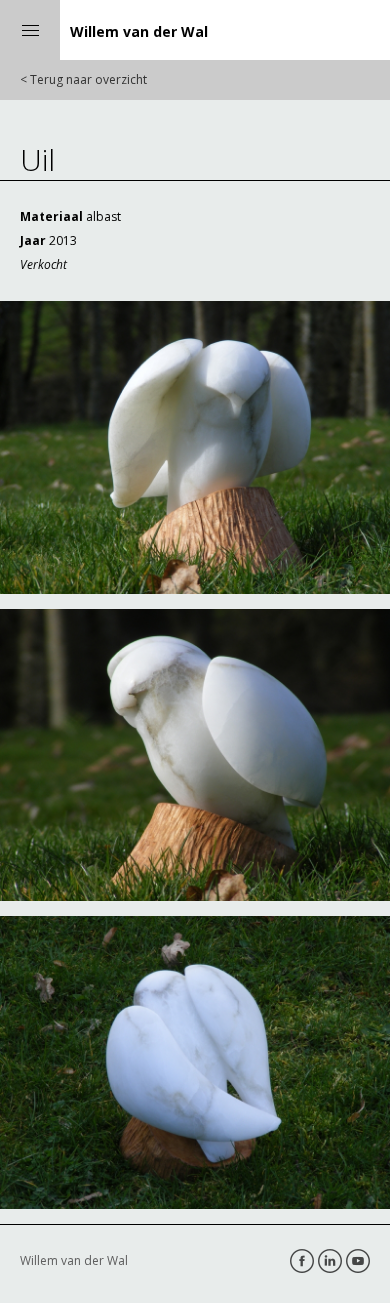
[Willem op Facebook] (302, 1261)
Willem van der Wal (139, 31)
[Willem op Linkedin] (330, 1261)
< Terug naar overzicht (83, 79)
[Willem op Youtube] (358, 1261)
